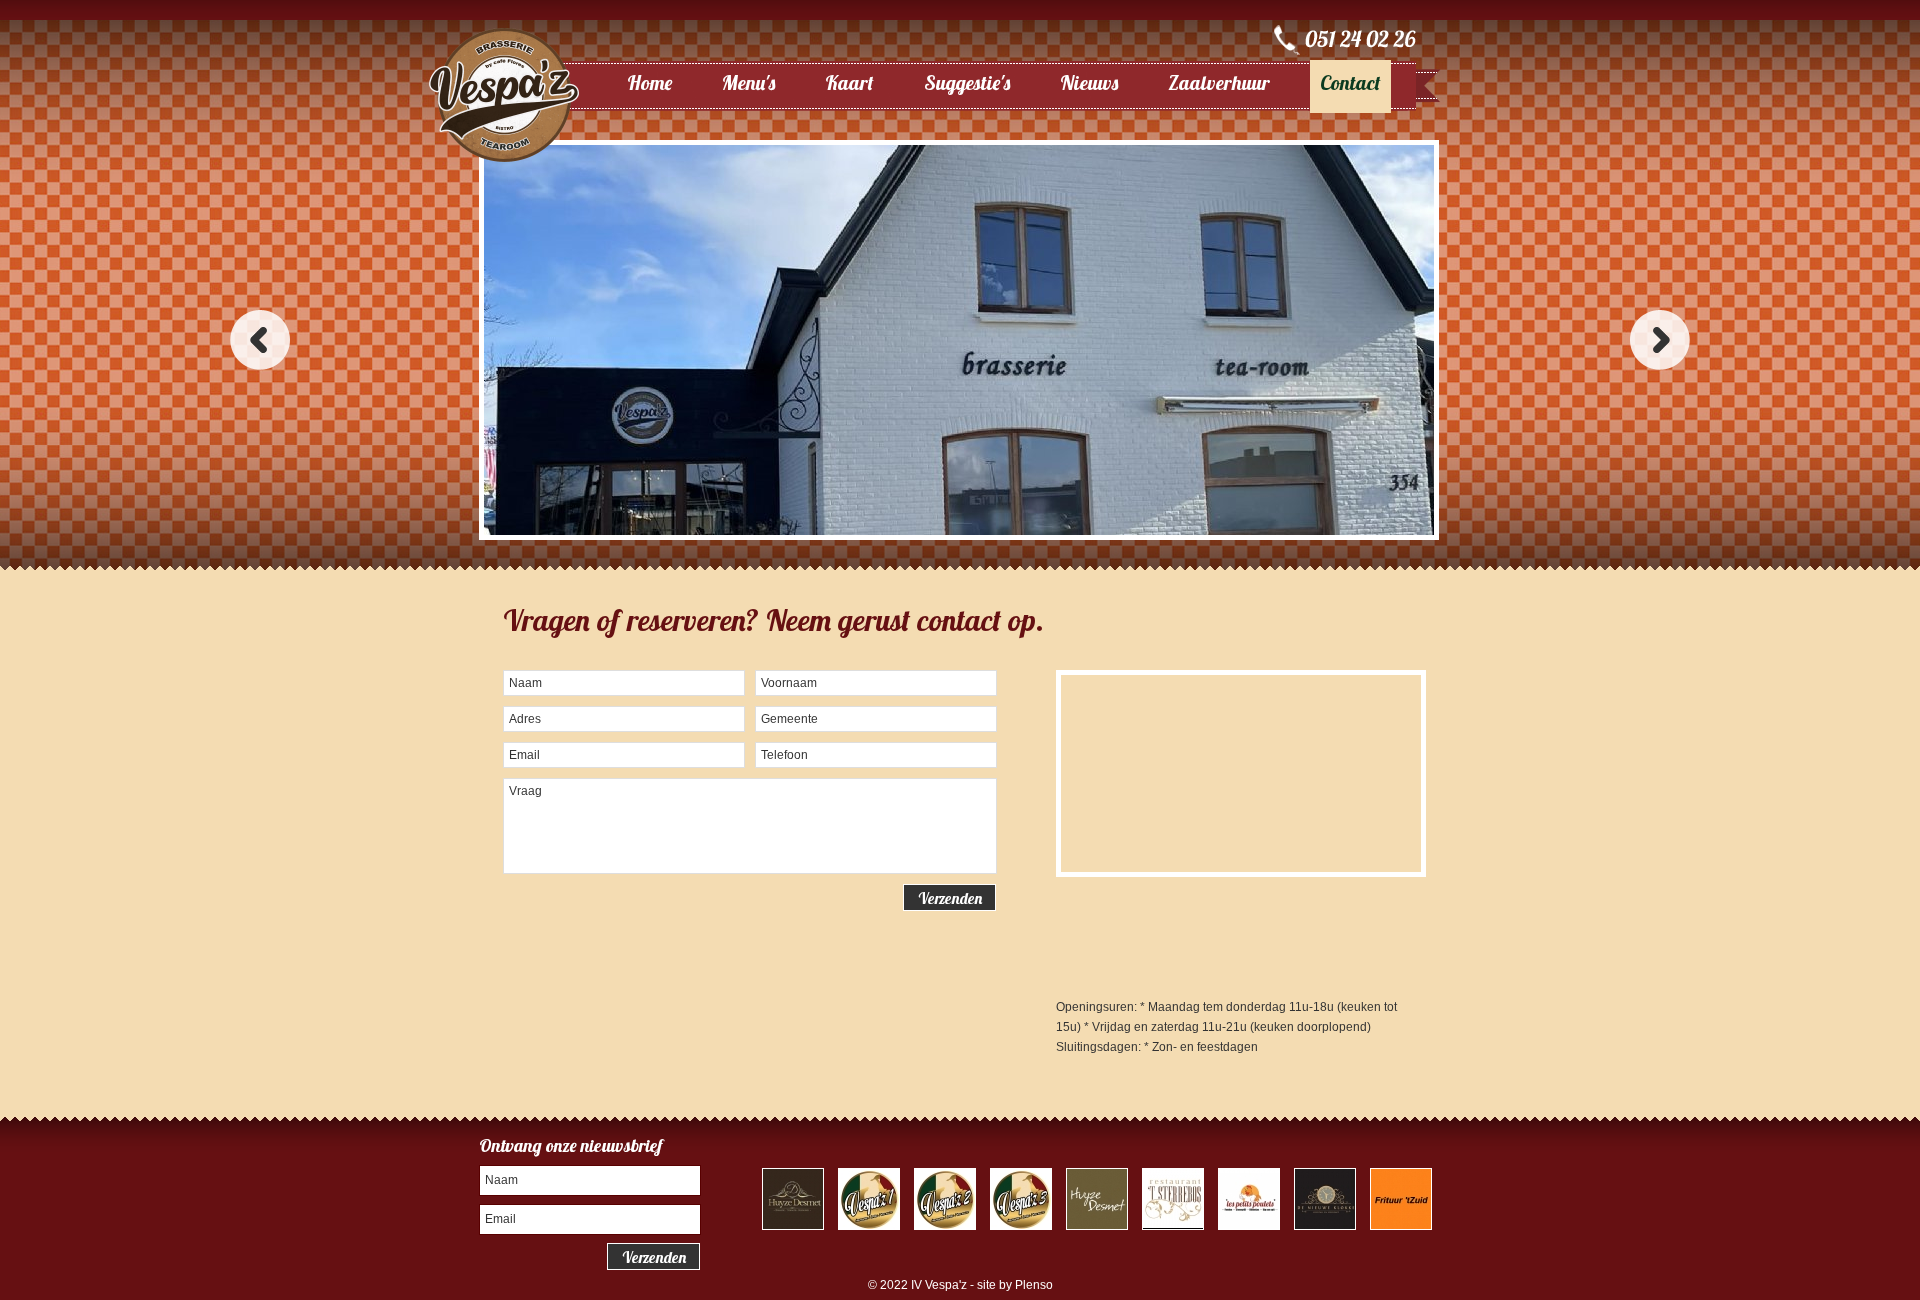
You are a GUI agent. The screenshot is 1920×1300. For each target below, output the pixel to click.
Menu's (748, 82)
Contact (1350, 82)
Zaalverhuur (1219, 82)
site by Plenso (1015, 1285)
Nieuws (1089, 82)
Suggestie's (967, 82)
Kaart (849, 82)
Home (649, 82)
